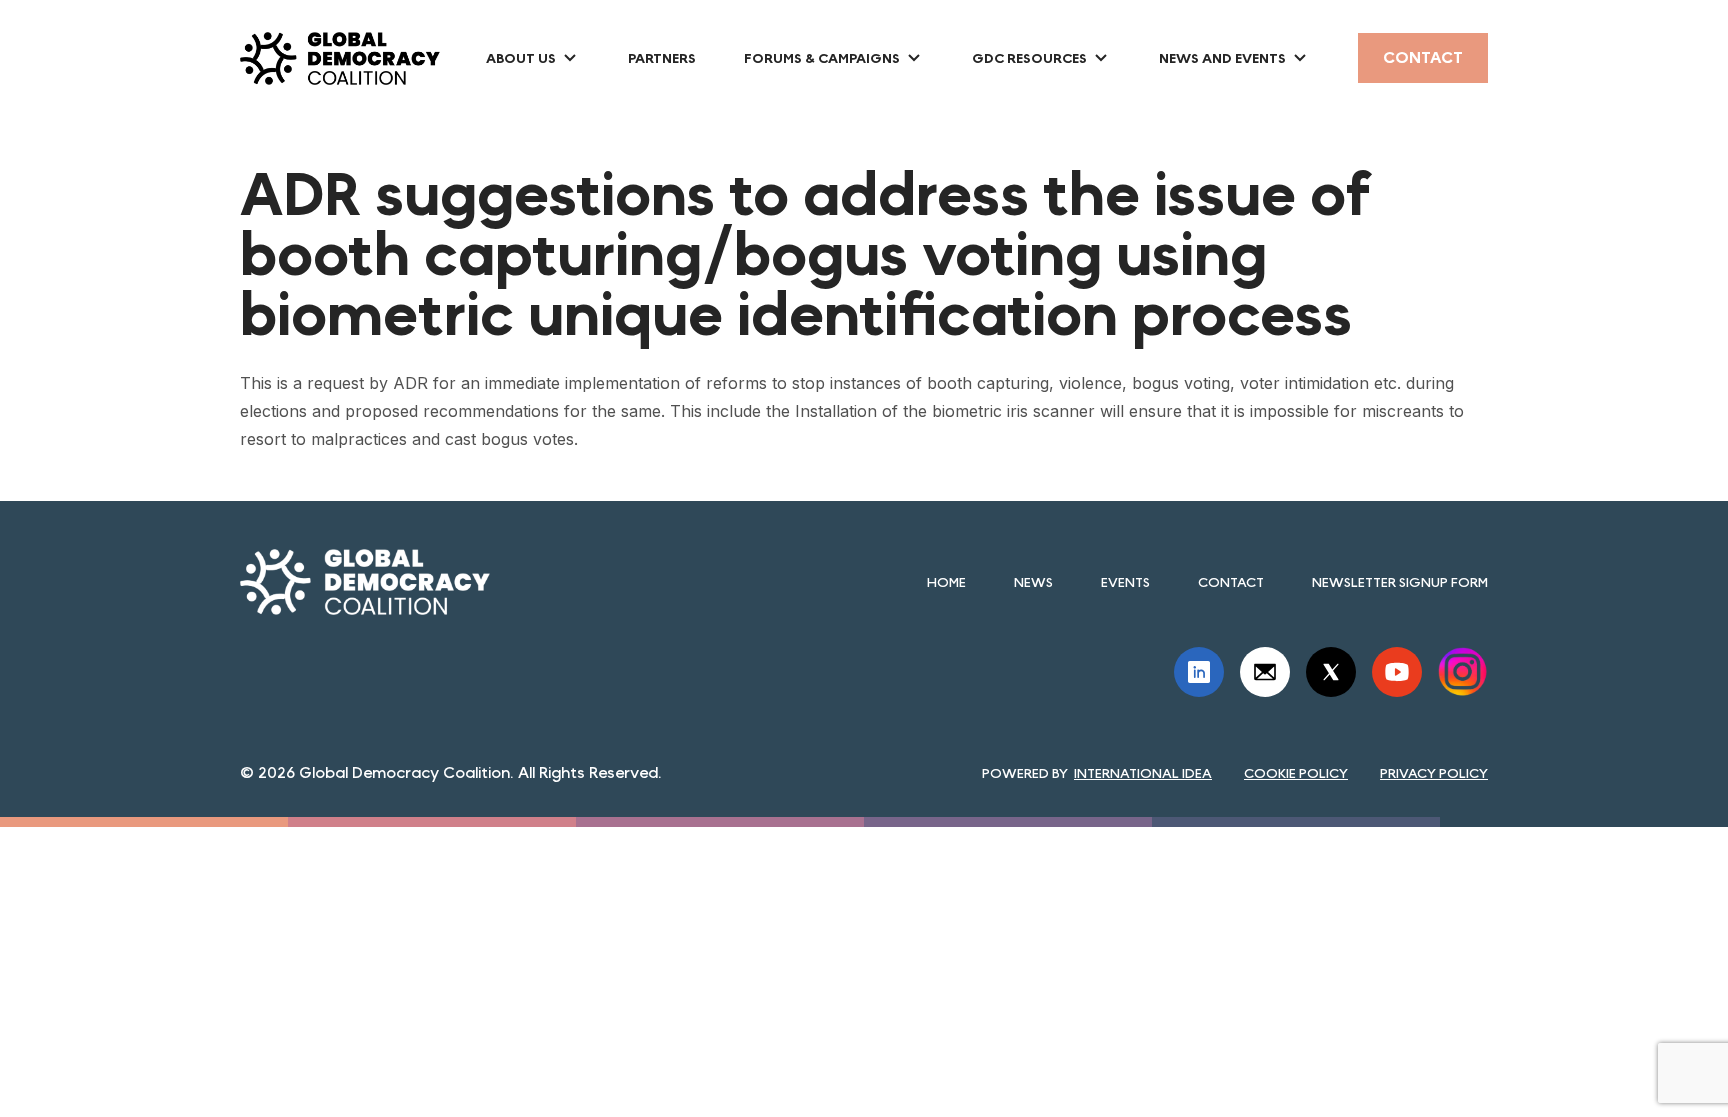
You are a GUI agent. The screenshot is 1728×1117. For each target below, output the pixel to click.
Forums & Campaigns (822, 58)
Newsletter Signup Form (1400, 582)
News (1033, 582)
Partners (662, 58)
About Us (521, 58)
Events (1125, 582)
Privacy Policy (1434, 773)
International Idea (1143, 773)
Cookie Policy (1296, 773)
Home (946, 582)
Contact (1423, 57)
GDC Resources (1029, 58)
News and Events (1222, 58)
